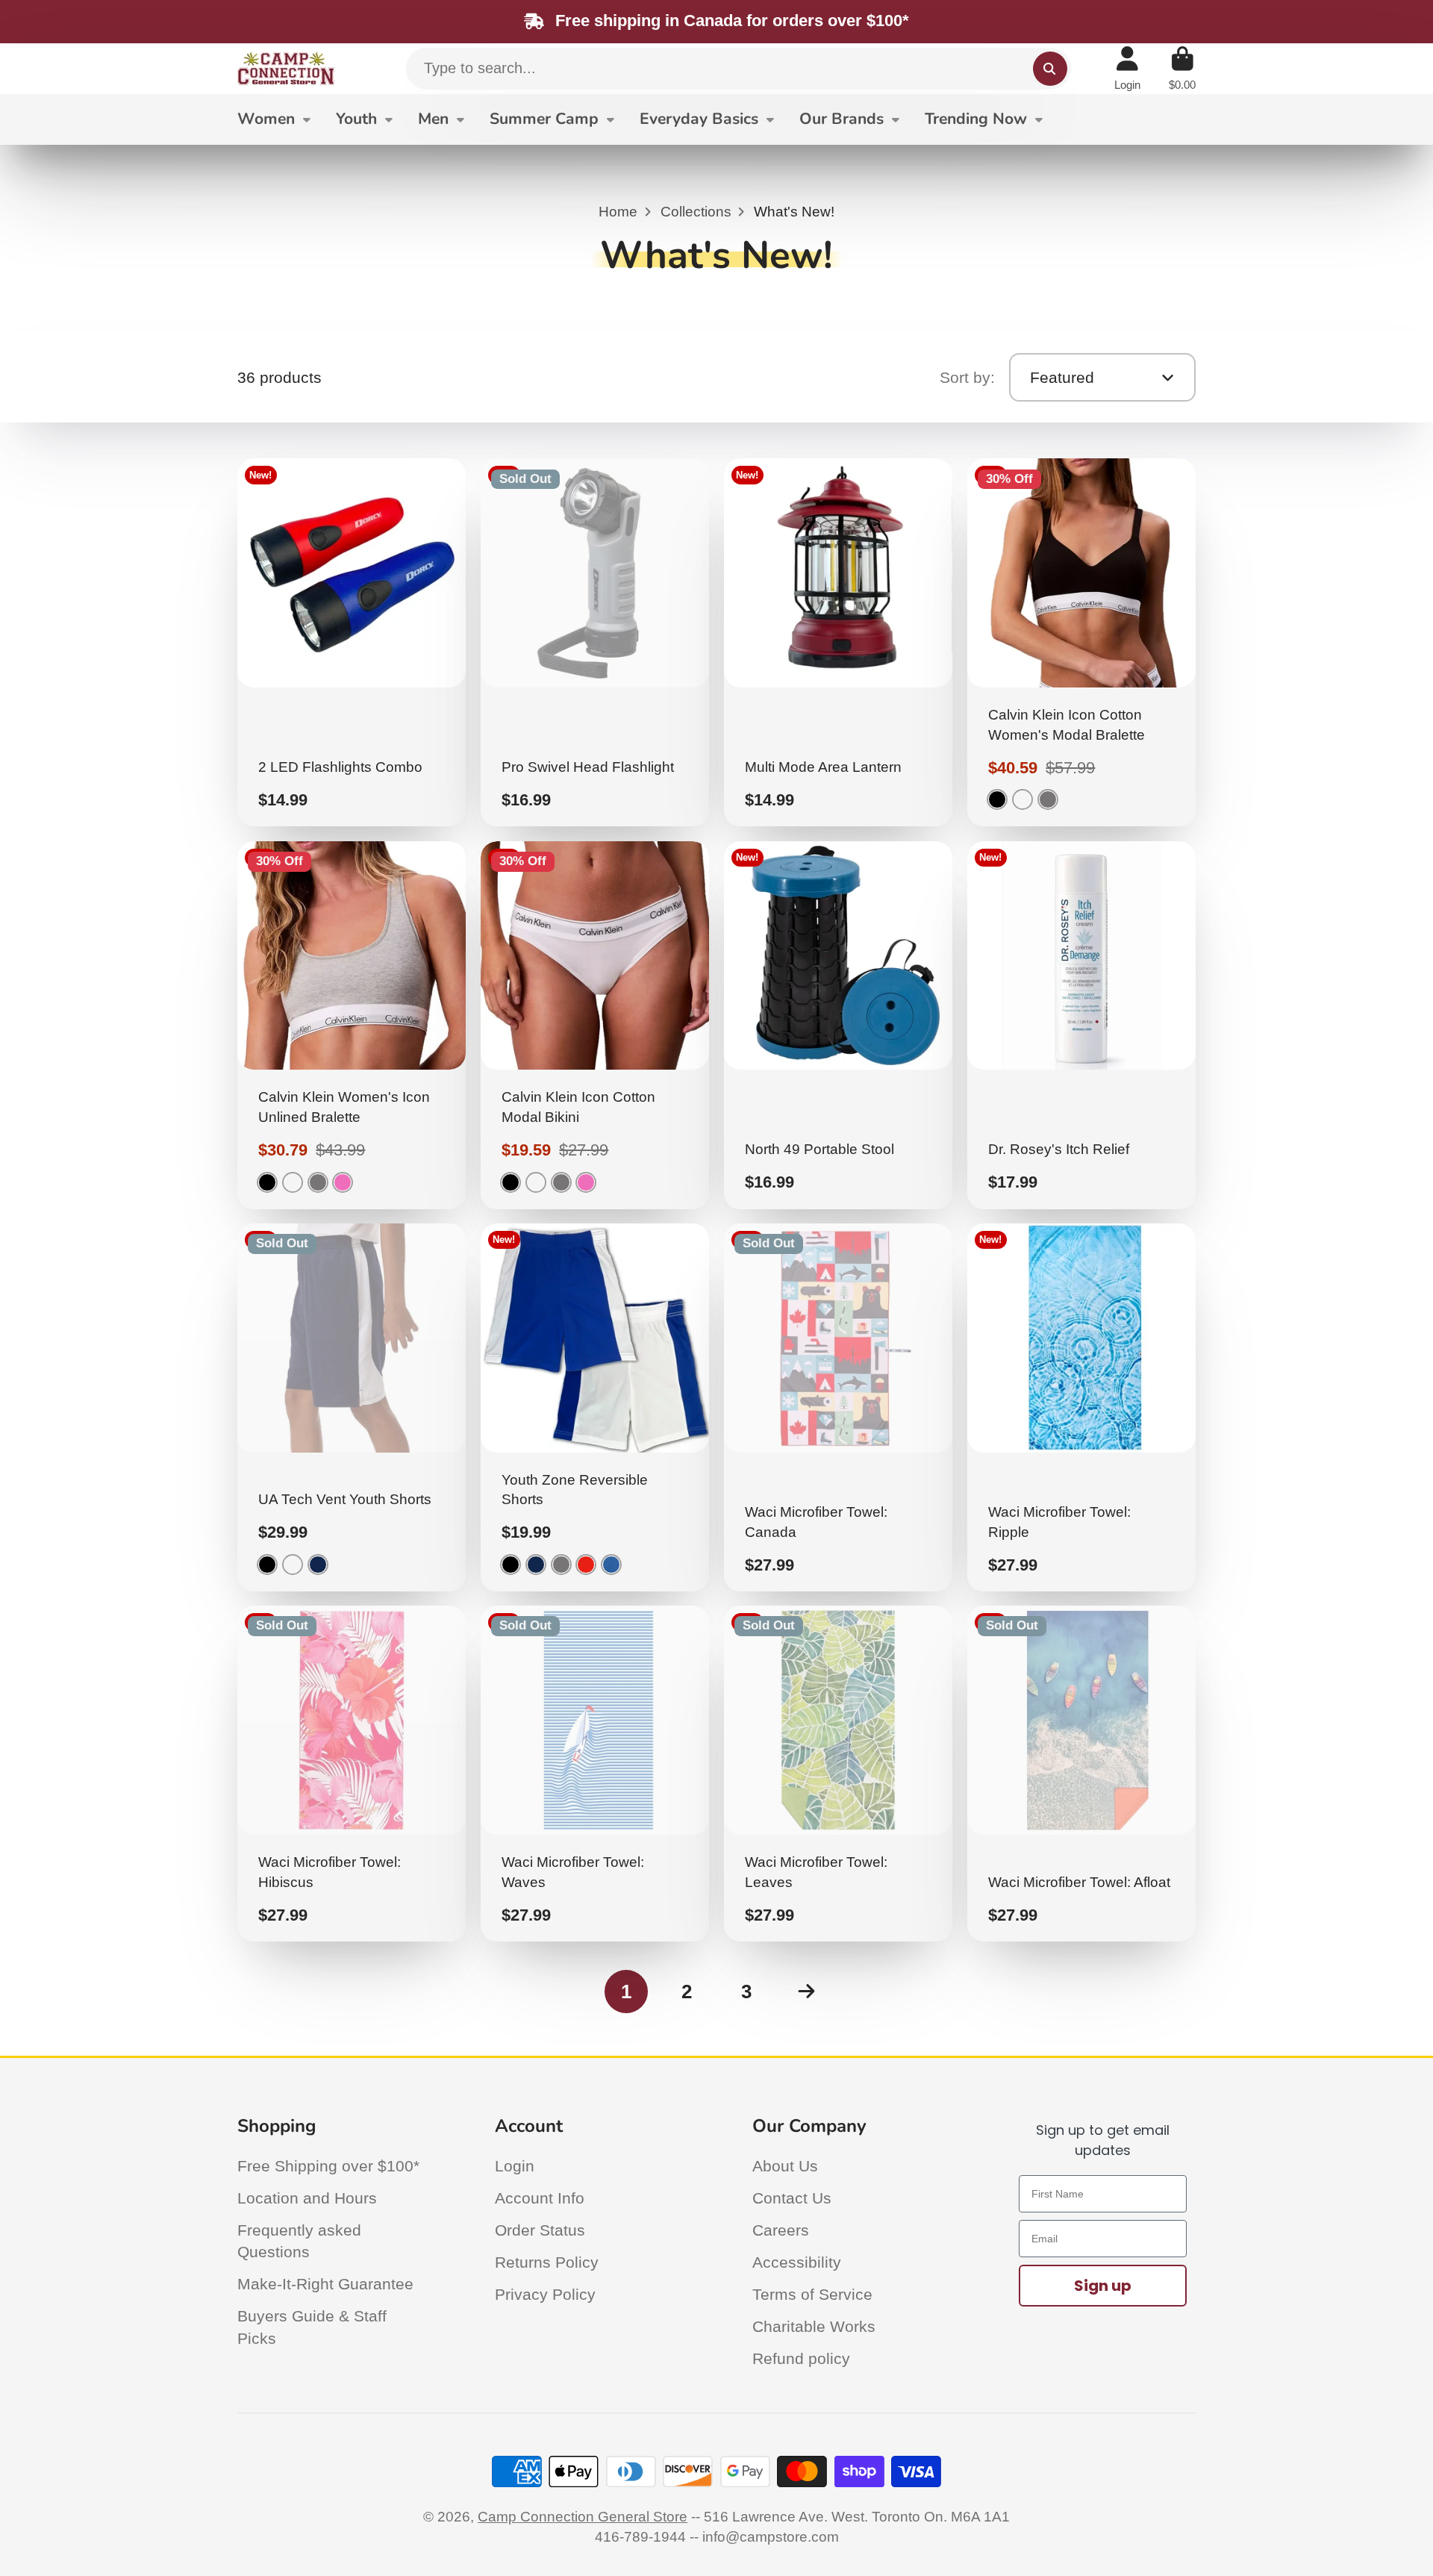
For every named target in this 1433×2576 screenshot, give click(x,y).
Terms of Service (812, 2294)
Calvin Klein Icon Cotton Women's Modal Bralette (1082, 642)
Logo (286, 69)
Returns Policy (547, 2262)
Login (515, 2166)
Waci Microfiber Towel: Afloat (1082, 1774)
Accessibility (797, 2262)
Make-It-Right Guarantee (325, 2284)
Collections (696, 212)
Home (618, 212)
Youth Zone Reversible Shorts (595, 1407)
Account (1127, 69)
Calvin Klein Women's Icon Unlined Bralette (352, 1025)
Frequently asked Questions (299, 2241)
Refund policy (801, 2358)
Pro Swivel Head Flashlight (595, 642)
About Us (785, 2166)
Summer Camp (544, 119)
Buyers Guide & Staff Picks (312, 2327)
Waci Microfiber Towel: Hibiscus (352, 1774)
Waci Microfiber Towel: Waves (595, 1774)
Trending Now (976, 119)
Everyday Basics (699, 119)
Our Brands (842, 119)
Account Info (540, 2198)
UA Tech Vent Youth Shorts (352, 1407)
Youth (356, 119)
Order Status (540, 2230)
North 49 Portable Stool (839, 1025)
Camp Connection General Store (583, 2517)
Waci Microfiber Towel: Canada (839, 1407)
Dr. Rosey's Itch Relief (1082, 1025)
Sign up (1103, 2286)
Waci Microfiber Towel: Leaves (839, 1774)
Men (433, 119)
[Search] (1050, 69)
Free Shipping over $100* (328, 2166)
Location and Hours (307, 2198)
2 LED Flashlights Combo (352, 642)
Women (266, 119)
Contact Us (792, 2198)
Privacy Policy (545, 2294)
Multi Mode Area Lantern (839, 642)
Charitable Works (814, 2326)
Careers (781, 2230)
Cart (1182, 69)
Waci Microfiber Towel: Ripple (1082, 1407)
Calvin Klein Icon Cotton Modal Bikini (595, 1025)
